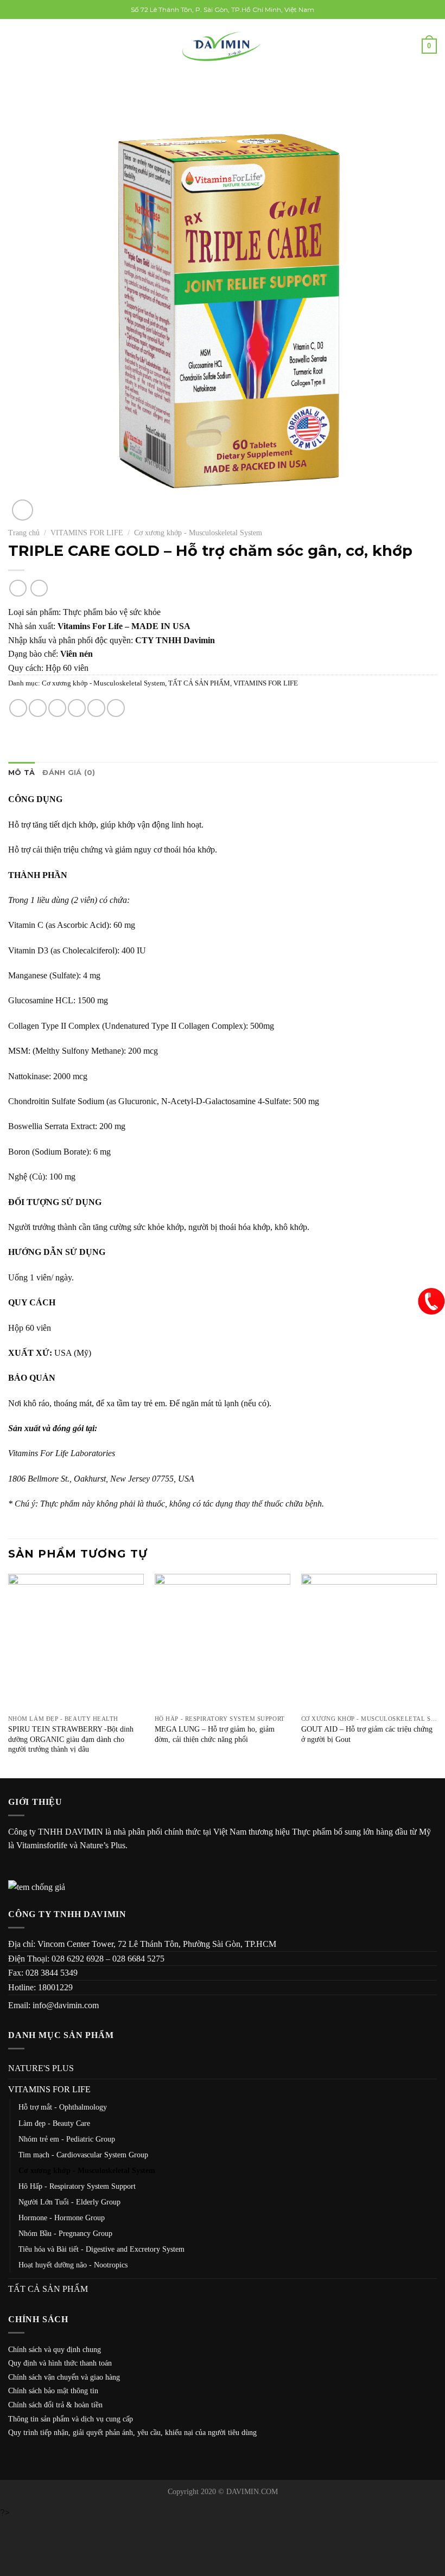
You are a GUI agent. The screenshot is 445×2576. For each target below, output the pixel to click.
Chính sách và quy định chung (55, 2350)
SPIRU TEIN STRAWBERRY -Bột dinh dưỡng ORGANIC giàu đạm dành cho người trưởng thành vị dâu (71, 1739)
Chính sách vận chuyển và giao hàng (64, 2377)
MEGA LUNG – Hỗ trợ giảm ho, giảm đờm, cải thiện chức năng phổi (215, 1734)
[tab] (21, 773)
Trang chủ (24, 533)
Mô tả (21, 773)
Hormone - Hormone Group (62, 2218)
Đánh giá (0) (69, 773)
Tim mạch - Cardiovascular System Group (83, 2155)
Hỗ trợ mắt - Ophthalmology (63, 2107)
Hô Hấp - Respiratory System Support (77, 2186)
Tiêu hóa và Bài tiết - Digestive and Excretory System (101, 2249)
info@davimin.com (66, 2005)
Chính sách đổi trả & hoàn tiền (55, 2405)
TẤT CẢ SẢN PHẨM (199, 683)
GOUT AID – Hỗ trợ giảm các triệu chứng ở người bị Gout (367, 1734)
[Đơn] (15, 46)
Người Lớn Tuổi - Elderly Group (69, 2202)
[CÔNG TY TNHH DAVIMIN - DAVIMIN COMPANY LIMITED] (223, 46)
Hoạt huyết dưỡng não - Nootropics (73, 2265)
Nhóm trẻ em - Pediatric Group (67, 2139)
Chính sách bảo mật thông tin (53, 2391)
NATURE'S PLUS (41, 2068)
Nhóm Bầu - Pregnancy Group (65, 2233)
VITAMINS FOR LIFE (87, 533)
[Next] (436, 1675)
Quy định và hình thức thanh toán (60, 2363)
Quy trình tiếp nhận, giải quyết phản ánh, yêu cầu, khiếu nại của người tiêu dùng (132, 2433)
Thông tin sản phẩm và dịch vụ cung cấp (71, 2419)
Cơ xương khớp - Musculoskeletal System (198, 533)
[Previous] (9, 1675)
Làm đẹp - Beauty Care (54, 2123)
